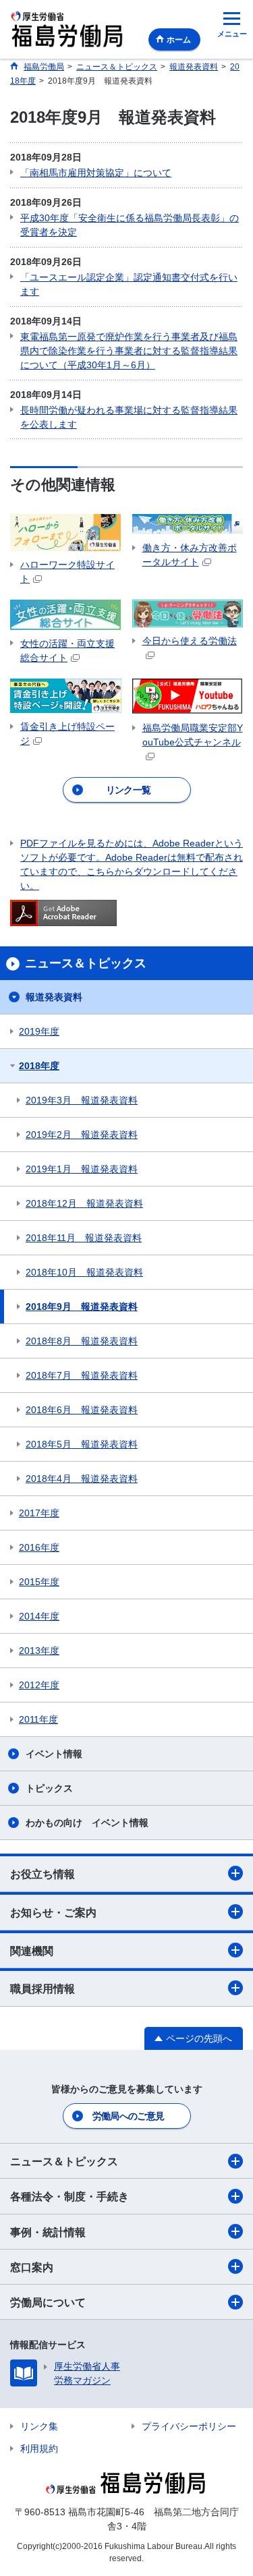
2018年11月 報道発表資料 (84, 1238)
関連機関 (32, 1951)
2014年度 (39, 1616)
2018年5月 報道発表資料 (82, 1444)
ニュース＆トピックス (64, 2162)
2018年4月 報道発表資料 (82, 1479)
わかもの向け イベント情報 (87, 1823)
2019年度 (39, 1031)
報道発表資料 (54, 997)
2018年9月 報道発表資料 (82, 1307)
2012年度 (39, 1685)
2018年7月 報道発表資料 (82, 1375)
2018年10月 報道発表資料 (84, 1272)
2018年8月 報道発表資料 (82, 1341)
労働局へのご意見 (128, 2116)
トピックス (49, 1788)
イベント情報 (54, 1754)
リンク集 (39, 2426)
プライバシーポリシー (189, 2426)
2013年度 (39, 1651)
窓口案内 (32, 2267)
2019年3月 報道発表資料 (82, 1100)
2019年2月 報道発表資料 (82, 1135)
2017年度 (39, 1513)
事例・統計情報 (48, 2232)
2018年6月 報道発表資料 (82, 1410)
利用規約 (39, 2449)
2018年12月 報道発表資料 (84, 1203)
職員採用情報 (43, 1989)
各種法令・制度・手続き (69, 2197)
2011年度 (38, 1719)
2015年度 (39, 1582)
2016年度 (39, 1547)
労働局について (48, 2302)
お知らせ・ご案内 (53, 1913)
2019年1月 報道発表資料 (82, 1169)
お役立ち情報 (43, 1874)
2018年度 (39, 1066)
